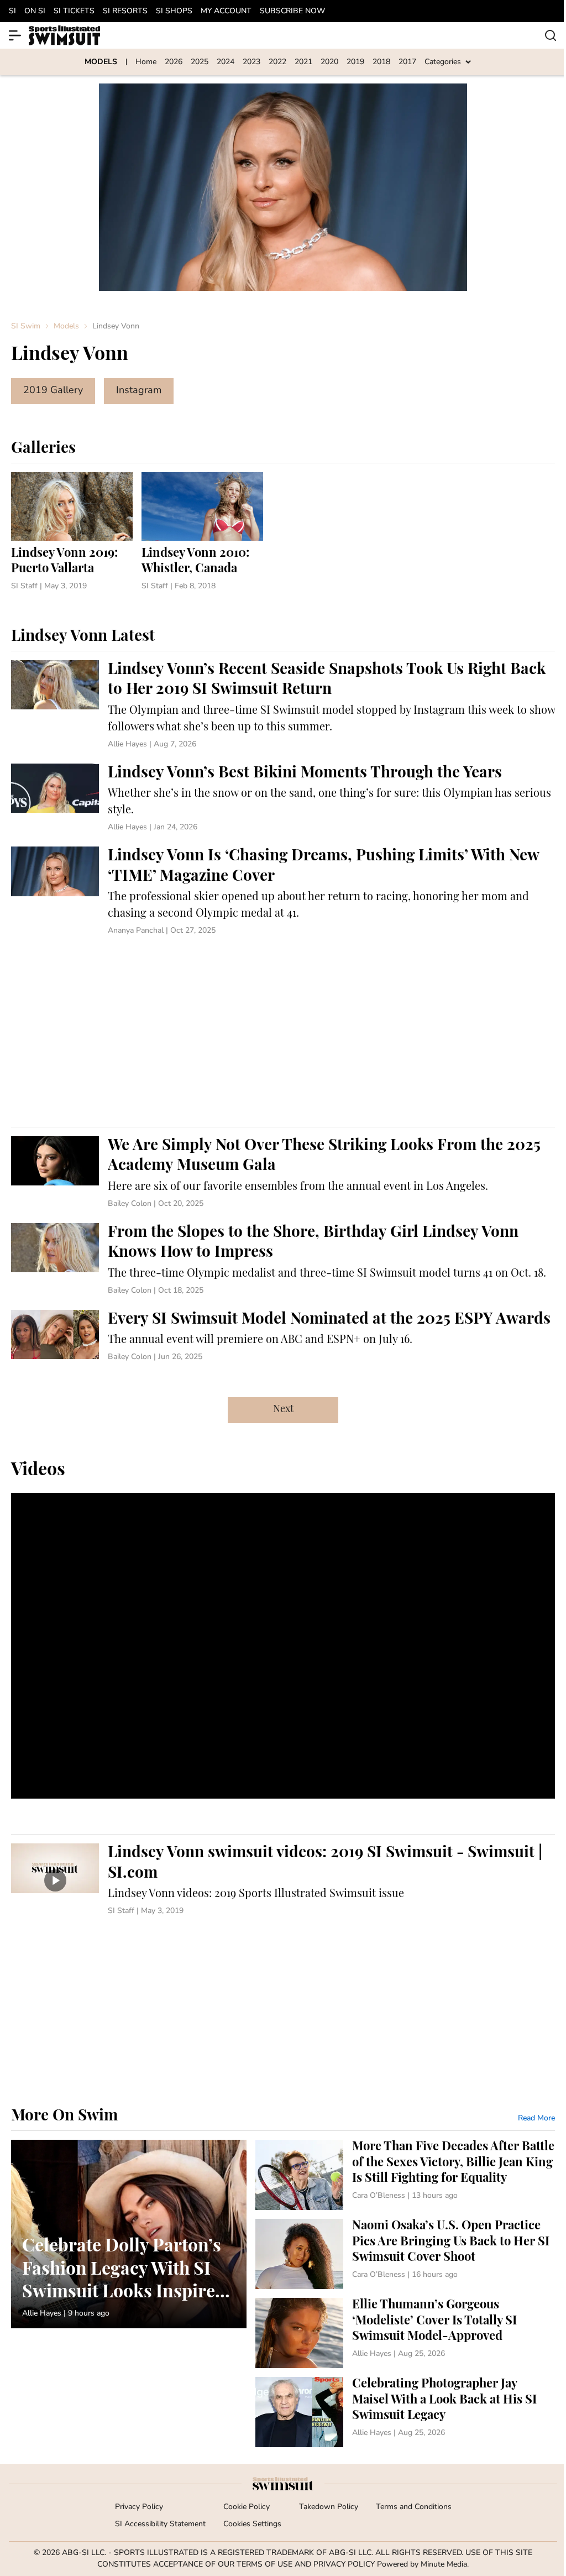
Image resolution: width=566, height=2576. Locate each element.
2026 (174, 62)
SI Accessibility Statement (160, 2524)
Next (283, 1410)
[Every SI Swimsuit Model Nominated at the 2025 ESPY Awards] (283, 1336)
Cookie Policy (247, 2507)
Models (66, 326)
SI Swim (26, 326)
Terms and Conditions (414, 2507)
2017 (407, 62)
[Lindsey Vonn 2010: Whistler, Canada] (202, 532)
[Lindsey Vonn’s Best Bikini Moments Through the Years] (283, 798)
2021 (303, 62)
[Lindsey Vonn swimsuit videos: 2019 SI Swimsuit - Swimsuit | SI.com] (283, 1880)
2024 (226, 62)
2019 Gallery (53, 391)
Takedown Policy (329, 2507)
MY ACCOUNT (226, 11)
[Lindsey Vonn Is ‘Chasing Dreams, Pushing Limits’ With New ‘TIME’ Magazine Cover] (283, 892)
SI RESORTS (125, 11)
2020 (329, 62)
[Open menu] (15, 35)
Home (146, 62)
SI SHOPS (174, 11)
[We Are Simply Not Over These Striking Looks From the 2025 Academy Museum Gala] (283, 1173)
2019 (355, 62)
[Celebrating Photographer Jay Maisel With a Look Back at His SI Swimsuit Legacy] (405, 2412)
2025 (200, 62)
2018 (381, 62)
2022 (277, 62)
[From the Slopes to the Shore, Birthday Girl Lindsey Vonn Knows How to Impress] (283, 1260)
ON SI (35, 11)
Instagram (139, 391)
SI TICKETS (74, 11)
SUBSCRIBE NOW (292, 11)
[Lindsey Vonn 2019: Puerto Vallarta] (72, 532)
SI (12, 11)
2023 (251, 62)
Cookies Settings (252, 2524)
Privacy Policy (139, 2507)
